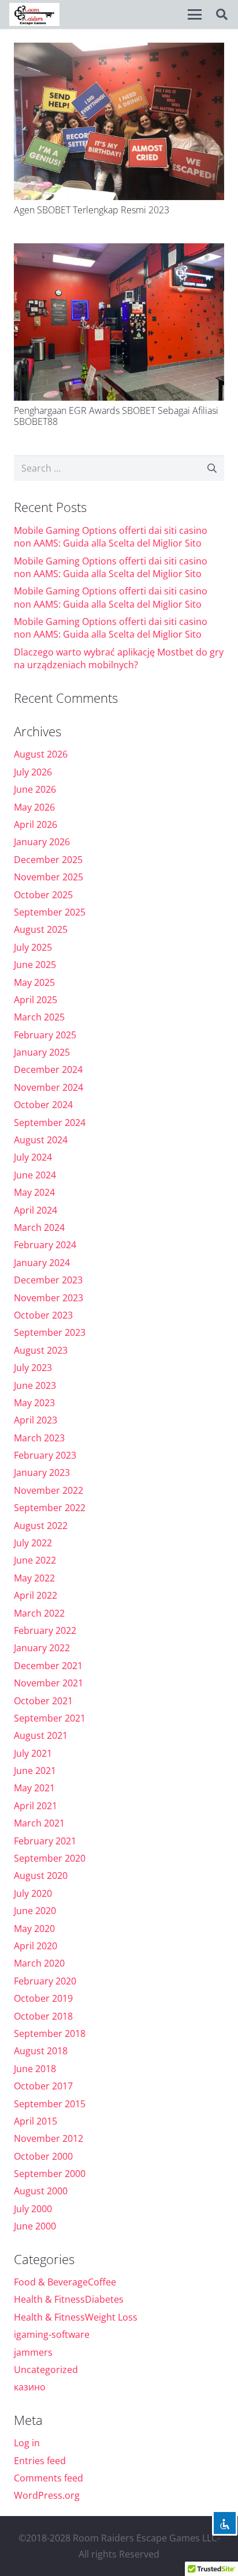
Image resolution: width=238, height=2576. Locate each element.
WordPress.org (47, 2495)
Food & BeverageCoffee (65, 2282)
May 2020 (34, 1929)
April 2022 (36, 1595)
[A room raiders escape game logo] (34, 14)
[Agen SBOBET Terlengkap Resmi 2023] (119, 121)
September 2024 (50, 1123)
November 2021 (49, 1683)
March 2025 (39, 1017)
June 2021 (35, 1771)
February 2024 (45, 1245)
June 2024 (35, 1175)
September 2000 (50, 2174)
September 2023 (50, 1332)
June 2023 (35, 1385)
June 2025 (35, 965)
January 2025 (42, 1052)
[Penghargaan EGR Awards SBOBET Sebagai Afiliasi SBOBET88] (119, 322)
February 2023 (45, 1455)
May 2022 (34, 1578)
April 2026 (36, 824)
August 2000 (41, 2191)
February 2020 (45, 1981)
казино (30, 2387)
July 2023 (33, 1368)
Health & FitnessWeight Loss (76, 2317)
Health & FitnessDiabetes (69, 2299)
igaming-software (52, 2334)
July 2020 (33, 1893)
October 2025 (43, 895)
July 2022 (33, 1543)
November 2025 (49, 877)
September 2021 (50, 1718)
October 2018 (43, 2016)
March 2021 (39, 1823)
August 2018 (41, 2051)
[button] (195, 14)
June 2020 (35, 1911)
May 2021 (34, 1788)
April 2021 (36, 1806)
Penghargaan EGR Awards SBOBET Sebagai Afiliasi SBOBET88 (116, 416)
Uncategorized (46, 2370)
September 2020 (50, 1858)
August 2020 (41, 1875)
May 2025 (34, 982)
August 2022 (41, 1526)
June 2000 (35, 2226)
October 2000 (43, 2156)
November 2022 (49, 1490)
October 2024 (43, 1105)
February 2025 (45, 1035)
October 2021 (43, 1701)
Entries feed (40, 2461)
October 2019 (43, 1998)
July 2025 (33, 947)
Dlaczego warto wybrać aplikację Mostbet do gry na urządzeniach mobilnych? (119, 658)
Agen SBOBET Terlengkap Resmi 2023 (92, 210)
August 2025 (41, 929)
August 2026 (41, 754)
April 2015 (36, 2121)
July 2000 (33, 2209)
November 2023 (49, 1298)
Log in (27, 2443)
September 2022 (50, 1508)
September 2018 (50, 2033)
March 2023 (39, 1438)
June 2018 (35, 2069)
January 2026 (42, 842)
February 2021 (45, 1841)
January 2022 (42, 1648)
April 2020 (36, 1946)
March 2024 (39, 1227)
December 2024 (48, 1069)
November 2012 (49, 2138)
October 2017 (43, 2086)
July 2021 (33, 1753)
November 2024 (49, 1087)
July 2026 (33, 772)
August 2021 (41, 1735)
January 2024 (42, 1263)
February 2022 (45, 1630)
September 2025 (50, 912)
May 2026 (34, 807)
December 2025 (48, 860)
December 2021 (48, 1666)
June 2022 (35, 1560)
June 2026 (35, 789)
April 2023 (36, 1420)
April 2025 (36, 1000)
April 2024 (36, 1210)
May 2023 (34, 1403)
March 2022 (39, 1613)
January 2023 (42, 1472)
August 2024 (41, 1140)
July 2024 (33, 1157)
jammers (33, 2352)
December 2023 (48, 1280)
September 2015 (50, 2104)
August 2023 (41, 1350)
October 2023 (43, 1315)
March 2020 (39, 1963)
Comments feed (49, 2478)
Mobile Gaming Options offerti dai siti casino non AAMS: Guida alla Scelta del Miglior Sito (111, 537)
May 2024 (34, 1192)
